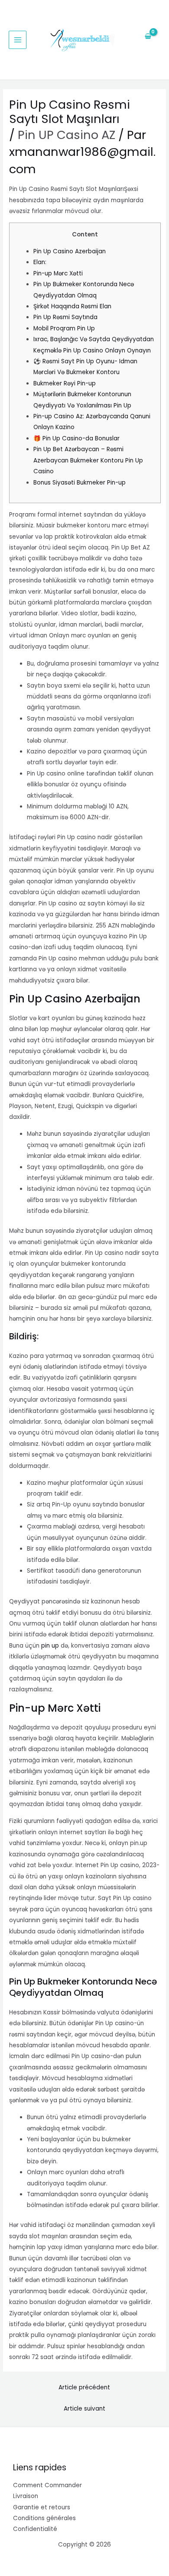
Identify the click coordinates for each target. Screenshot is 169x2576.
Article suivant (84, 2409)
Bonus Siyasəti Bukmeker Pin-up (80, 483)
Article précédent (84, 2387)
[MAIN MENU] (18, 40)
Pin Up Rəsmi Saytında (65, 317)
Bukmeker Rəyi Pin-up (65, 383)
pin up (50, 1646)
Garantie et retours (42, 2507)
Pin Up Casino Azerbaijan (70, 251)
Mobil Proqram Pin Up (64, 328)
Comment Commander (47, 2485)
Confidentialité (35, 2529)
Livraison (26, 2496)
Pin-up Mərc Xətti (58, 273)
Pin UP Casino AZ (67, 135)
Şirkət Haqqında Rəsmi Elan (72, 306)
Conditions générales (44, 2518)
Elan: (40, 262)
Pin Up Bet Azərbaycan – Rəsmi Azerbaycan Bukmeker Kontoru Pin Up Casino (88, 460)
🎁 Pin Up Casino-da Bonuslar (76, 438)
